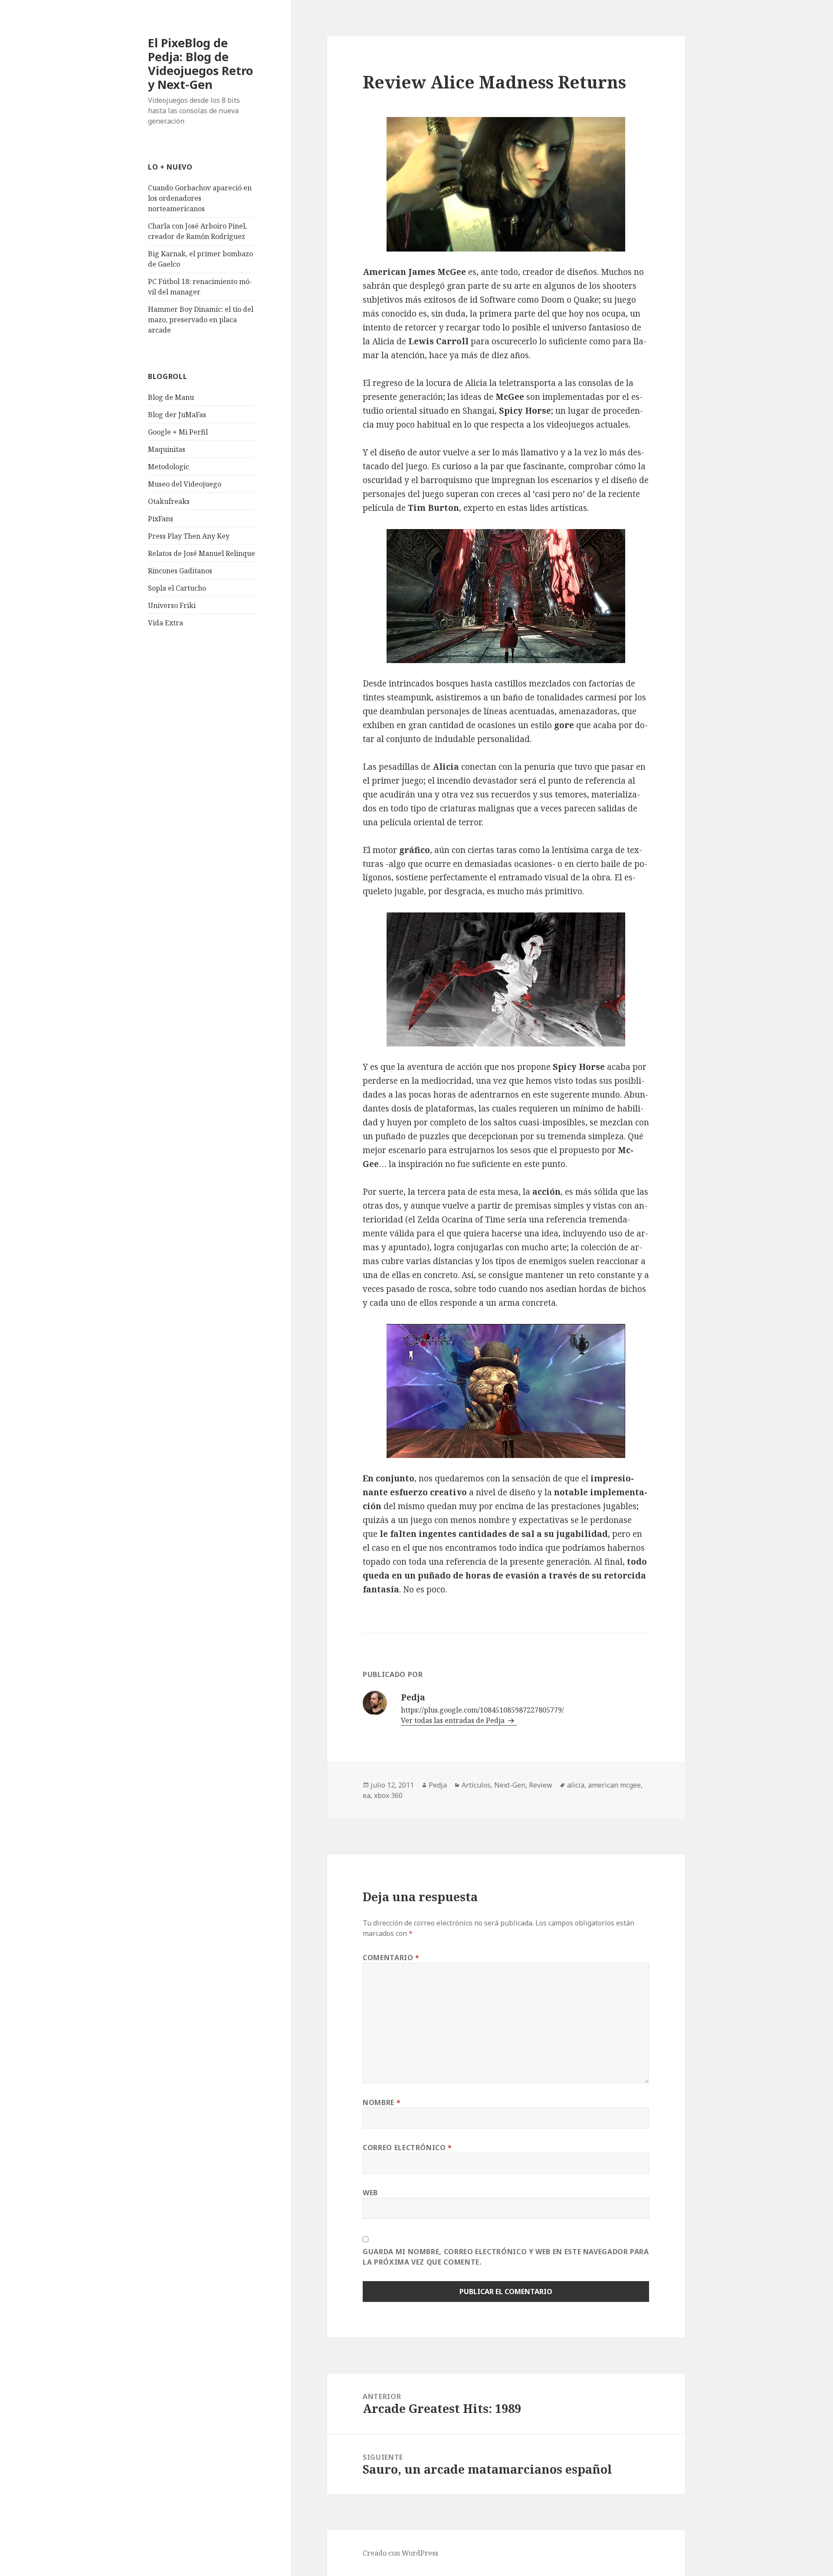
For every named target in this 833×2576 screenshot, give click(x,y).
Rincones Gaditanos (180, 571)
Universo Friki (172, 605)
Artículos (476, 1785)
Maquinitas (167, 449)
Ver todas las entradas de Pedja (454, 1720)
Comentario (391, 1958)
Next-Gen (510, 1785)
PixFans (161, 519)
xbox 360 (388, 1795)
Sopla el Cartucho (177, 588)
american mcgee (614, 1785)
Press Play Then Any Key (189, 536)
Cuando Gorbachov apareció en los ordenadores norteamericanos (200, 198)
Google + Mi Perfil (178, 432)
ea (367, 1795)
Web (370, 2193)
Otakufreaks (169, 501)
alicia (576, 1785)
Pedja (438, 1785)
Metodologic (169, 467)
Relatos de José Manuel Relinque (202, 553)
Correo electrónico (407, 2148)
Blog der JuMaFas (177, 415)
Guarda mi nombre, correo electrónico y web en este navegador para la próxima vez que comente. (506, 2257)
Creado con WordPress (400, 2553)
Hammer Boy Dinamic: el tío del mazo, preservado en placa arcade (201, 320)
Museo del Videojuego (185, 484)
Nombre (382, 2102)
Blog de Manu (171, 397)
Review (541, 1785)
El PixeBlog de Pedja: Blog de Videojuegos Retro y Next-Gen (200, 64)
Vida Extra (166, 623)
